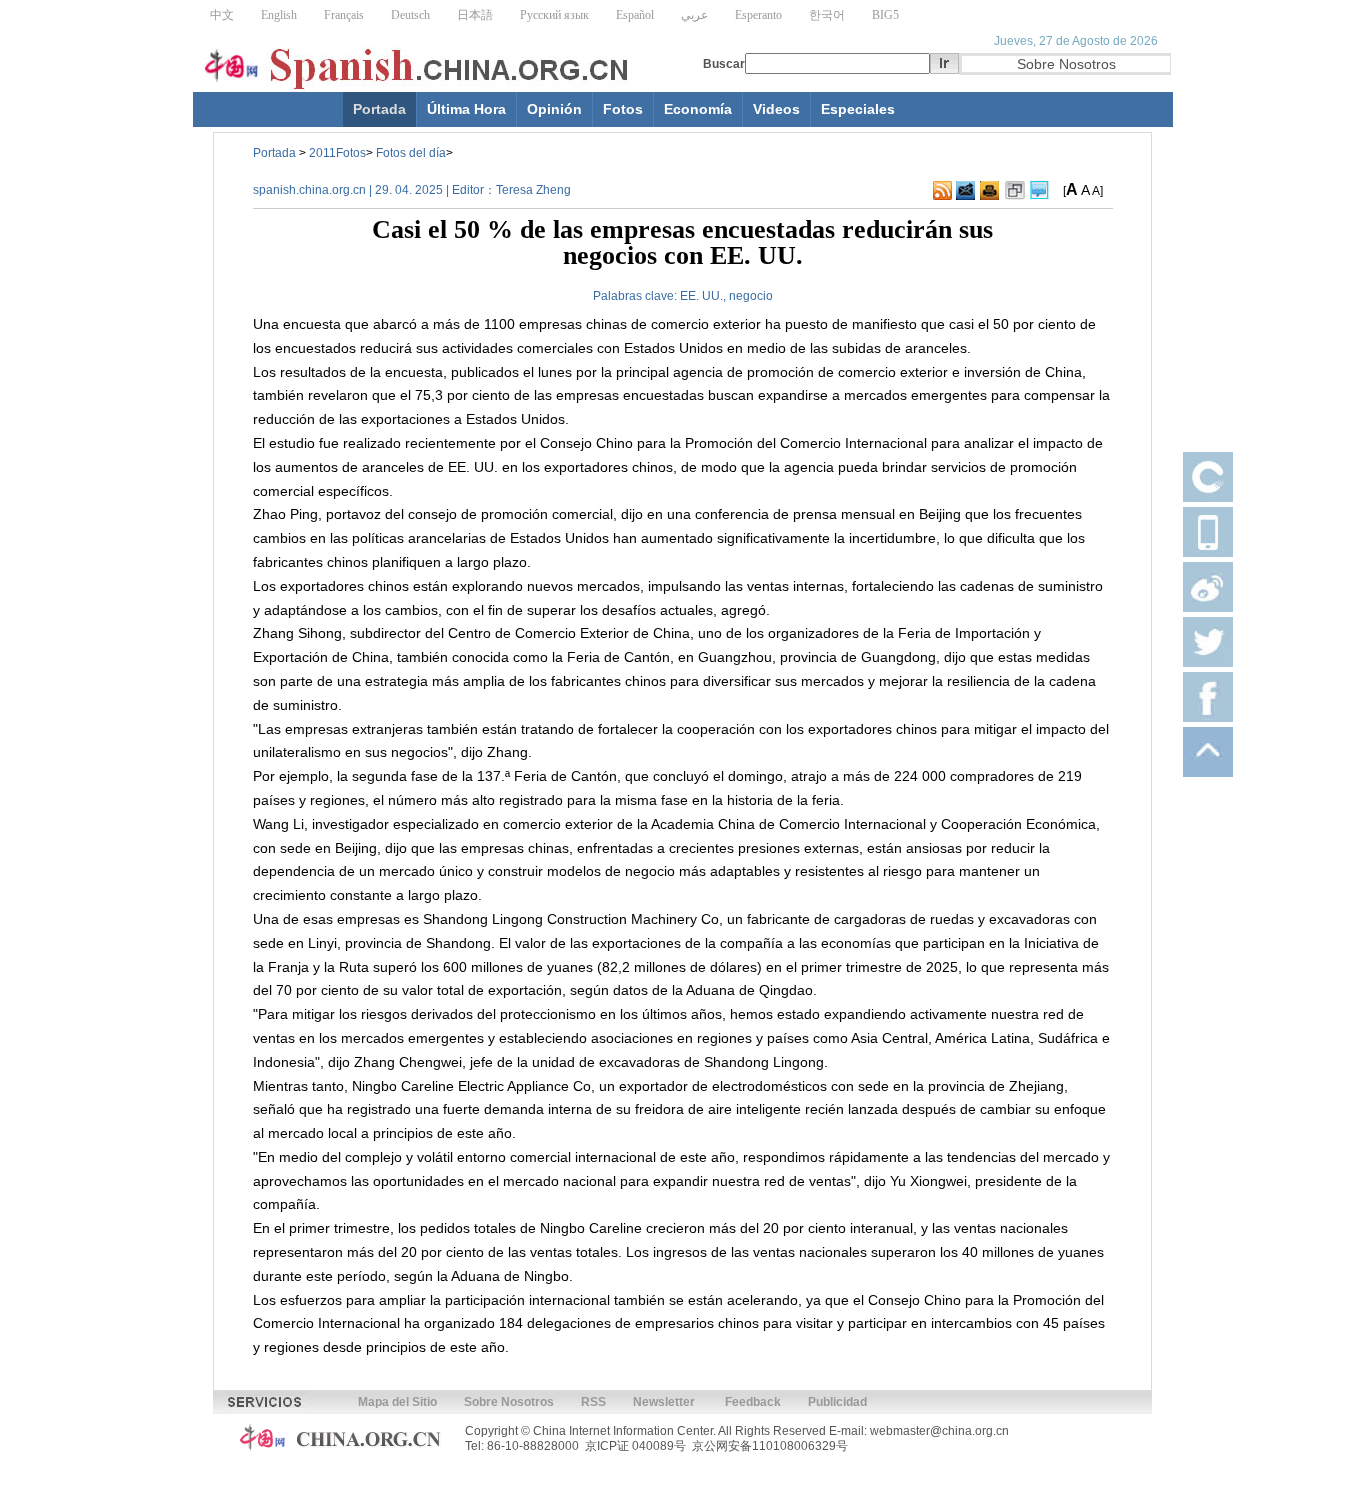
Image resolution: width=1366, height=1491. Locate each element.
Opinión (554, 109)
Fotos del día (411, 153)
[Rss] (942, 191)
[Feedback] (965, 191)
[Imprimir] (989, 191)
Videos (776, 109)
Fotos (623, 109)
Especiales (858, 109)
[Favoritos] (1015, 191)
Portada (379, 109)
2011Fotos (337, 153)
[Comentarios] (1039, 191)
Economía (698, 109)
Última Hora (466, 109)
